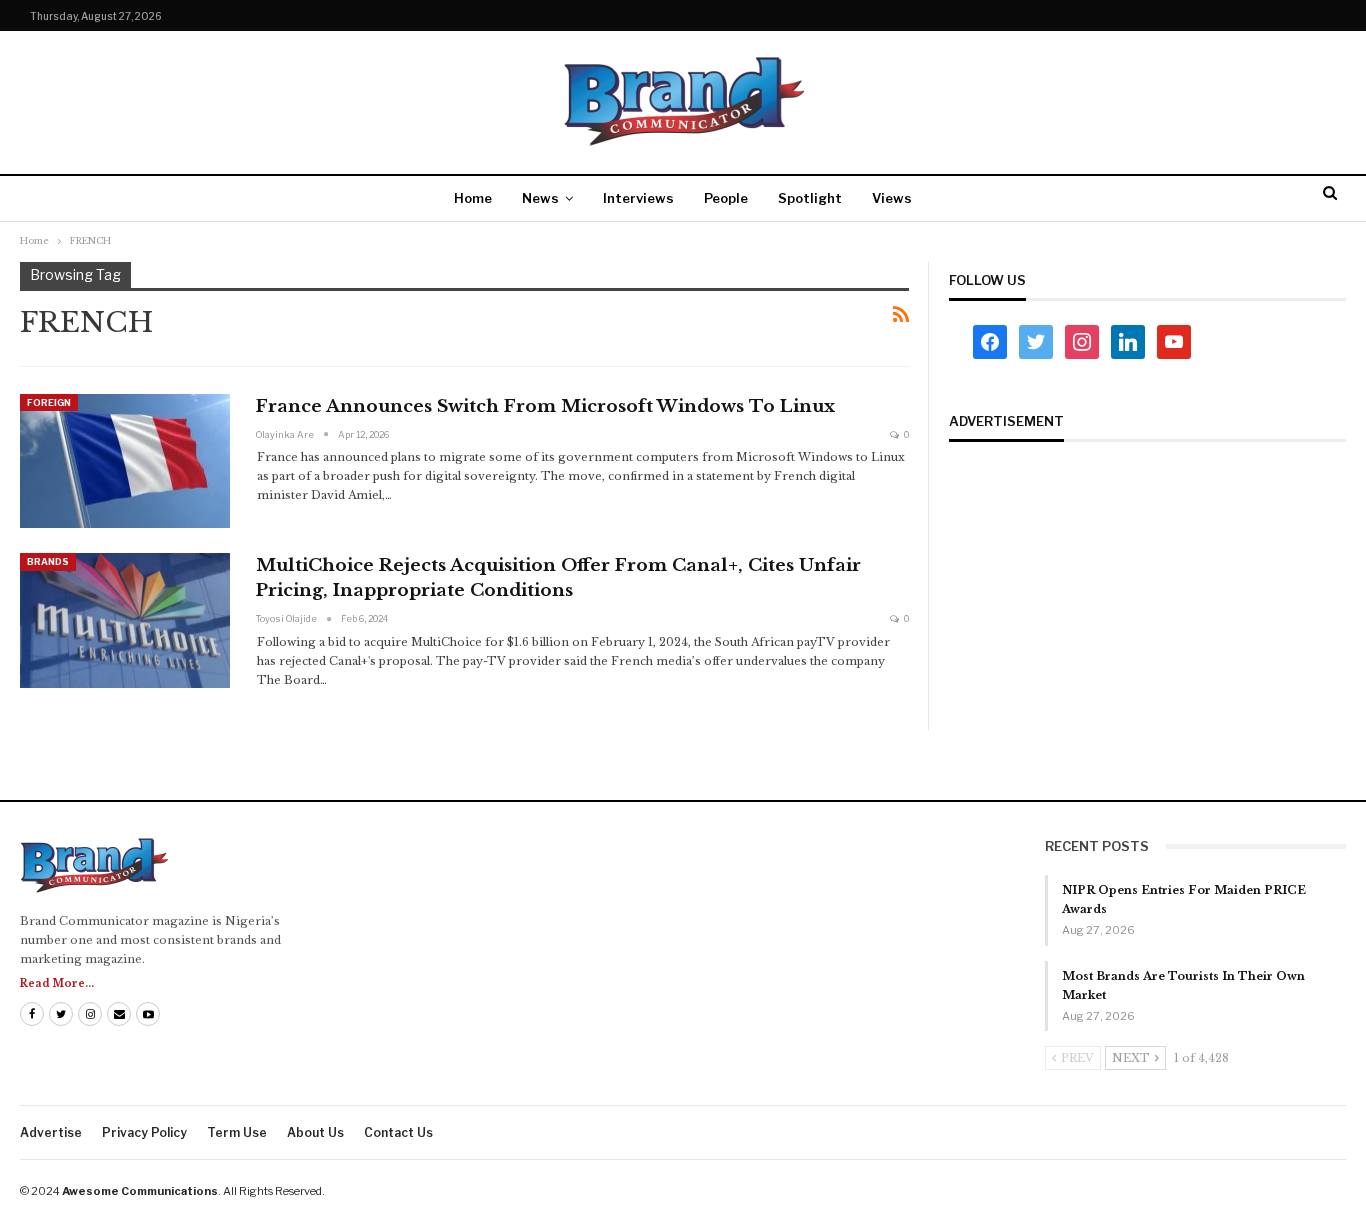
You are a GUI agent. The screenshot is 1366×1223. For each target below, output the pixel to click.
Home (473, 198)
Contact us (398, 1132)
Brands (48, 561)
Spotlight (810, 198)
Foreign (49, 402)
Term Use (237, 1132)
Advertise (51, 1132)
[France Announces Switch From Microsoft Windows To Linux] (125, 461)
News (540, 198)
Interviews (638, 198)
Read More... (57, 983)
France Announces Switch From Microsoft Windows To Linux (545, 406)
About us (315, 1132)
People (726, 198)
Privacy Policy (144, 1132)
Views (892, 198)
